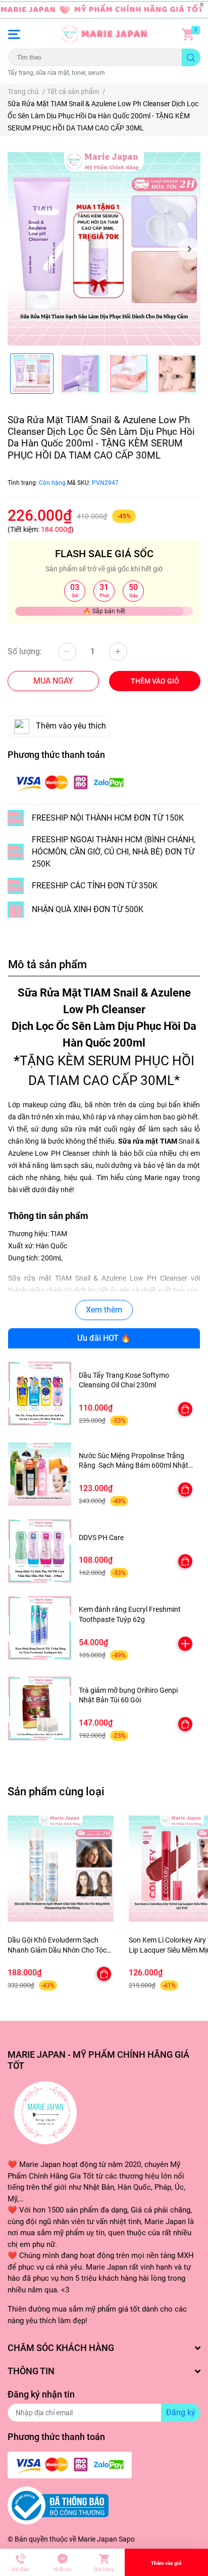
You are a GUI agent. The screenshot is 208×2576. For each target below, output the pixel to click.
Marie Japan (97, 2539)
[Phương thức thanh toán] (70, 782)
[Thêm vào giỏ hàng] (185, 1644)
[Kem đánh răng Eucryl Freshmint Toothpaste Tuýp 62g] (40, 1628)
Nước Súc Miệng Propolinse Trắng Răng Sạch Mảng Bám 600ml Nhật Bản (134, 1465)
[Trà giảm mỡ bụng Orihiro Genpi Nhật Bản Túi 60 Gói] (40, 1708)
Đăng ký (181, 2412)
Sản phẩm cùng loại (56, 1791)
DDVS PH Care (101, 1538)
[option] (104, 249)
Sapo (127, 2539)
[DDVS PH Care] (40, 1551)
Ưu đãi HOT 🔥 (104, 1338)
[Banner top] (104, 10)
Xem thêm (104, 1310)
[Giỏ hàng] (188, 34)
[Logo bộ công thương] (58, 2505)
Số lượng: (25, 651)
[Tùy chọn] (185, 1409)
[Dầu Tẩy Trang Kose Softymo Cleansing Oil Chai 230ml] (40, 1393)
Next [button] (189, 249)
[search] (191, 57)
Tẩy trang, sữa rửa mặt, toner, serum (56, 73)
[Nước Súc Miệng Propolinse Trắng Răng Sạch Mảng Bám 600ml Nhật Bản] (40, 1474)
